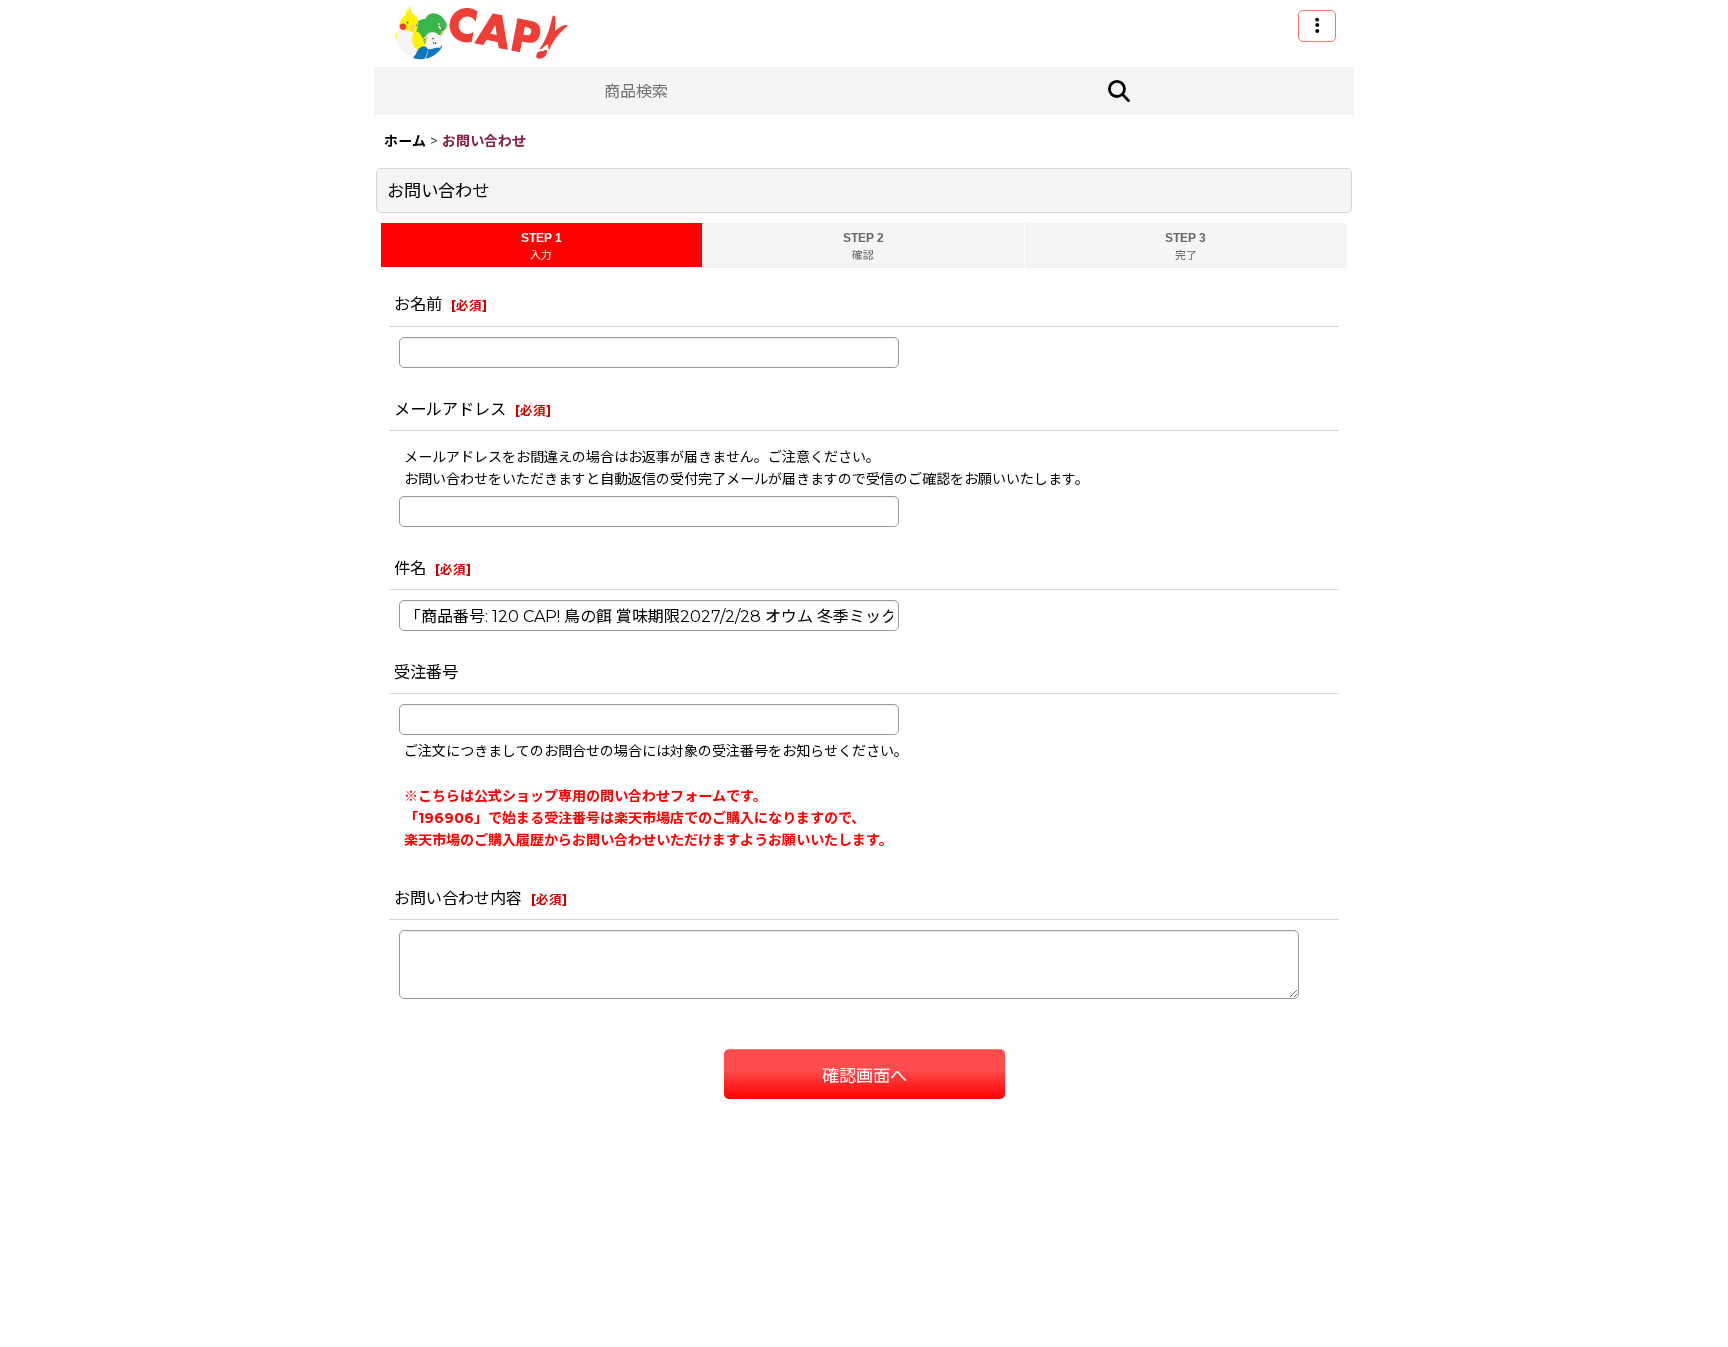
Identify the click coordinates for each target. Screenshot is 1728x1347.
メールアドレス (450, 409)
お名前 (418, 304)
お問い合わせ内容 (458, 898)
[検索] (1119, 91)
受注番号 (426, 672)
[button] (1317, 26)
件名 (410, 568)
